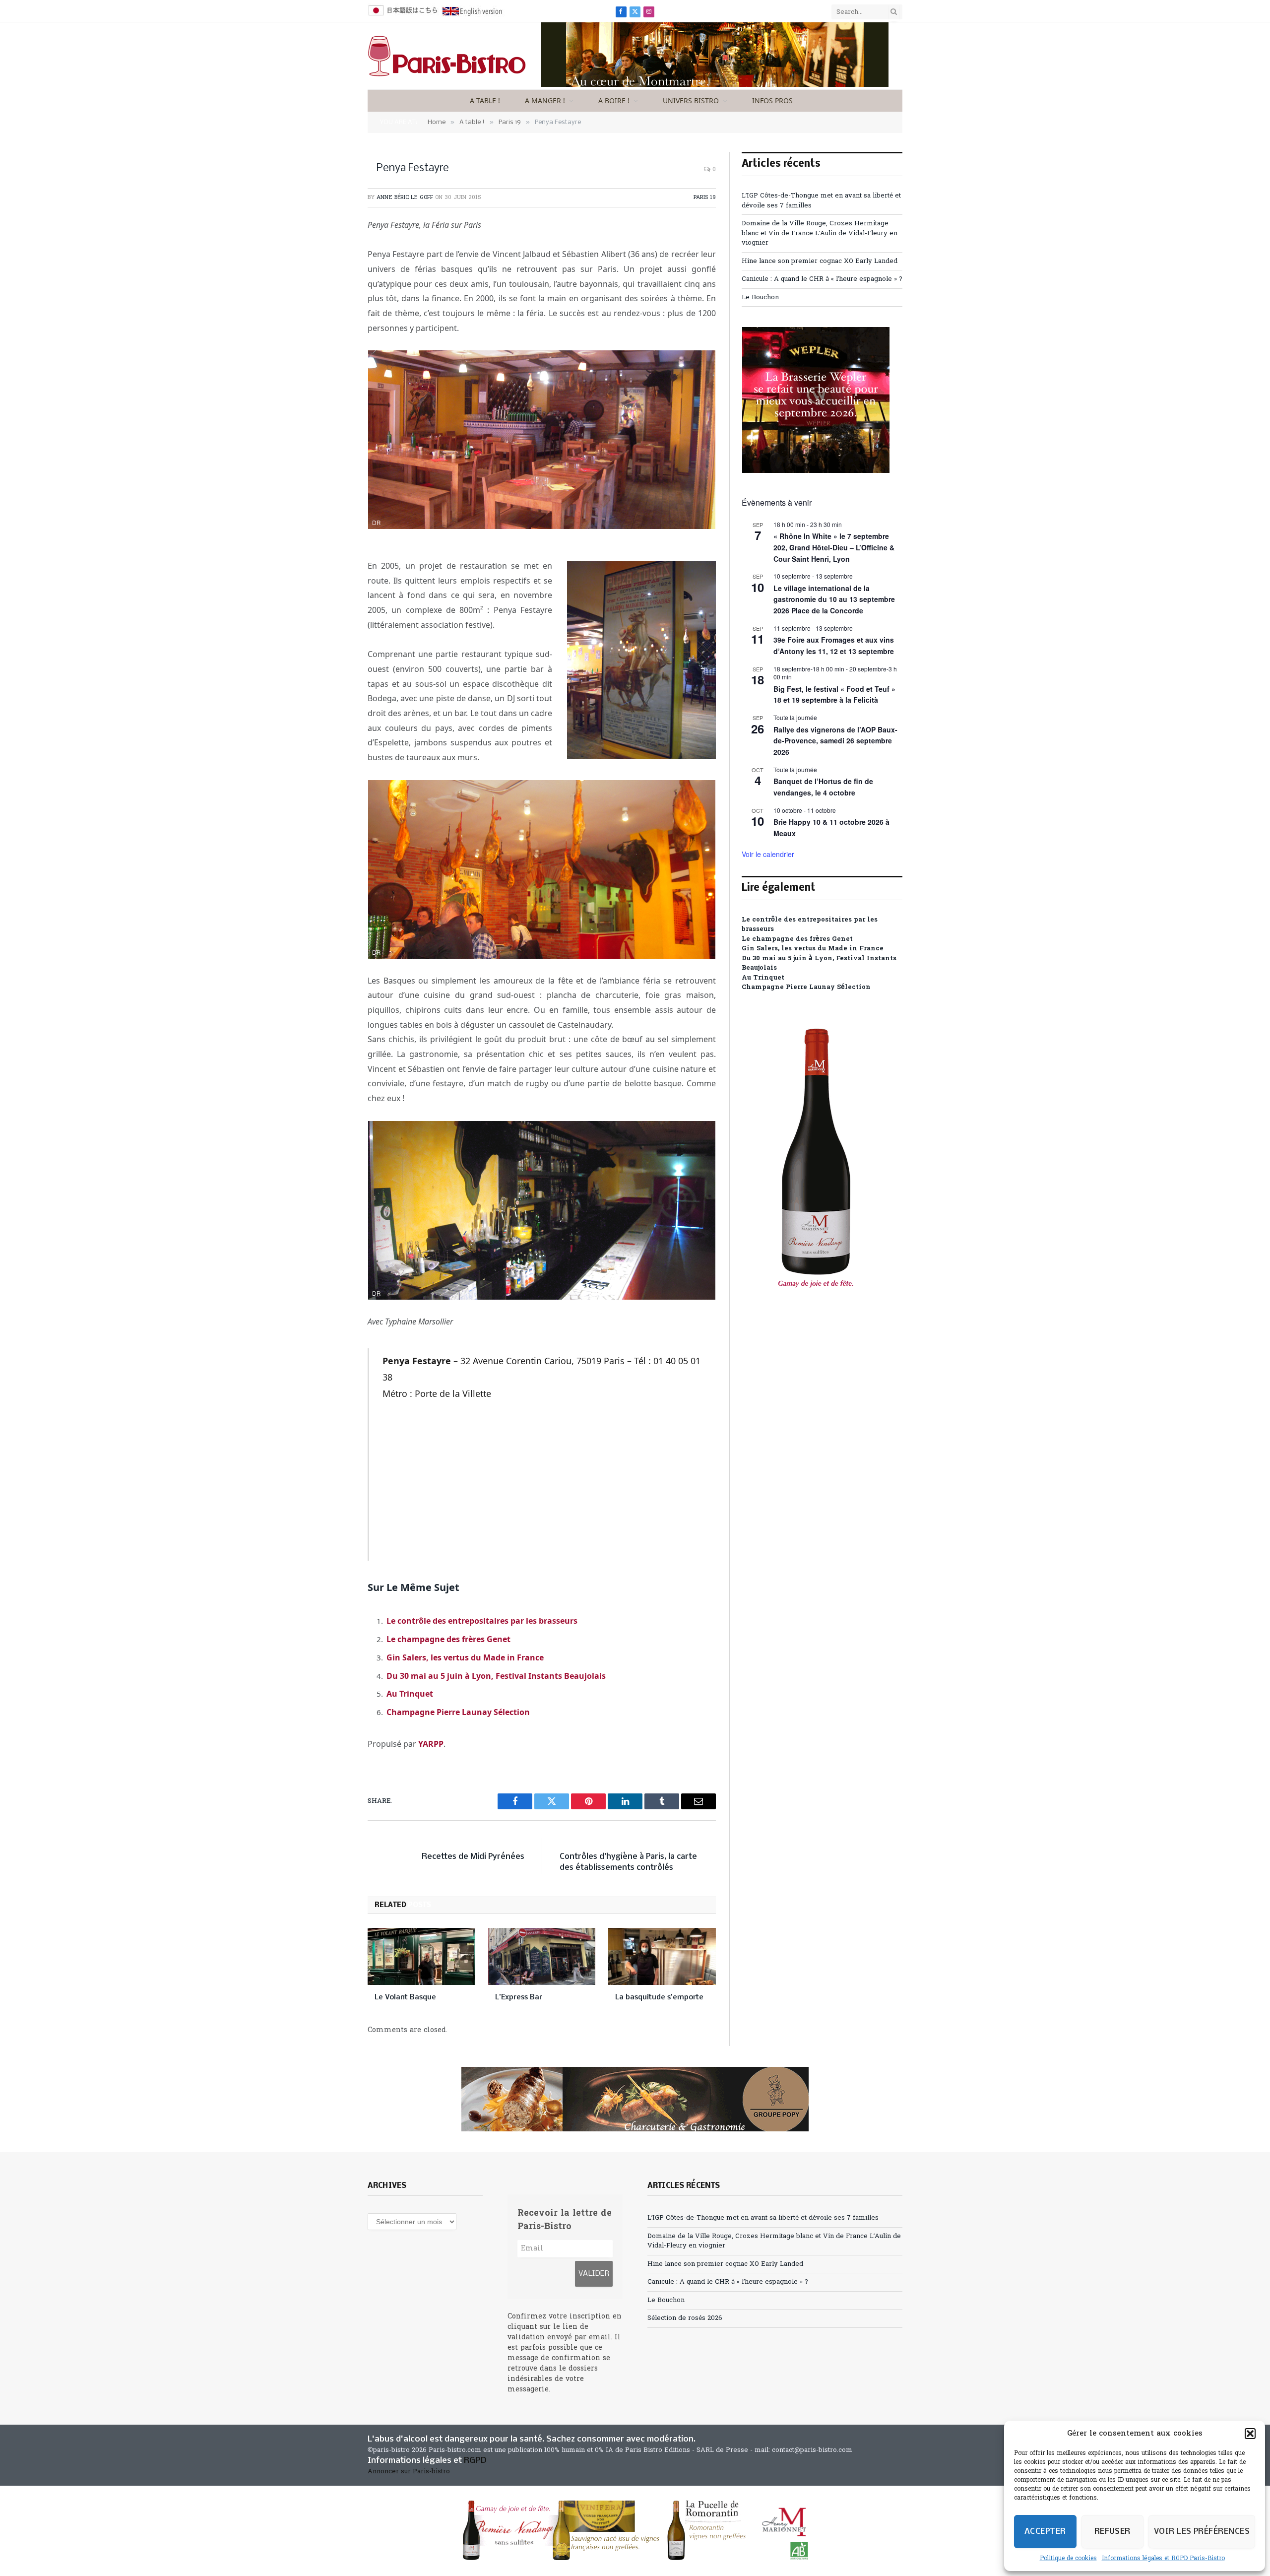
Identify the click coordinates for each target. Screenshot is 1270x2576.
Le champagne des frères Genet (448, 1639)
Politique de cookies (1068, 2559)
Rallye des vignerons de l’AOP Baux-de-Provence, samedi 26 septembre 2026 (835, 741)
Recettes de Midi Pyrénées (473, 1857)
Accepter (1045, 2532)
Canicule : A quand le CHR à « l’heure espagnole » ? (822, 279)
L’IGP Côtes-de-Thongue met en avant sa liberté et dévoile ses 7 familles (763, 2218)
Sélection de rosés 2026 (685, 2318)
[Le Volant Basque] (421, 1956)
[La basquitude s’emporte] (662, 1956)
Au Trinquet (410, 1694)
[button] (1250, 2434)
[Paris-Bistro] (447, 56)
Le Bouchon (760, 297)
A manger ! (545, 100)
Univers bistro (691, 100)
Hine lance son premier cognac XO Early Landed (820, 261)
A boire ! (614, 100)
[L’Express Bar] (542, 1956)
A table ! (485, 100)
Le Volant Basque (405, 1997)
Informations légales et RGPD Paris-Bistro (1163, 2559)
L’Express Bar (519, 1997)
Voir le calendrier (768, 854)
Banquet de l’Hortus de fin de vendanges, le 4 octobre (823, 787)
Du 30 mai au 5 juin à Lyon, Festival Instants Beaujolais (496, 1676)
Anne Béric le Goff (405, 198)
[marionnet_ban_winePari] (635, 2530)
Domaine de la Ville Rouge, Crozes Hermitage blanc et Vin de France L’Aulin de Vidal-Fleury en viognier (820, 233)
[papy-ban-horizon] (635, 2099)
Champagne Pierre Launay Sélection (458, 1712)
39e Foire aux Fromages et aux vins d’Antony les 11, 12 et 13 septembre (834, 645)
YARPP (431, 1744)
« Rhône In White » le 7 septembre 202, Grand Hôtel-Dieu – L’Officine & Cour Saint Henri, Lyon (834, 547)
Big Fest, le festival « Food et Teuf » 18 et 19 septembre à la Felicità (834, 694)
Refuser (1112, 2532)
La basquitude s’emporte (659, 1997)
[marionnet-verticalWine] (816, 1307)
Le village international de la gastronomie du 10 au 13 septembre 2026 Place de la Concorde (834, 599)
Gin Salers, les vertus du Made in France (465, 1657)
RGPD (475, 2461)
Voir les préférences (1202, 2532)
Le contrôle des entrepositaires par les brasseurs (482, 1621)
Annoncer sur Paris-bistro (409, 2472)
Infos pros (772, 100)
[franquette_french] (715, 85)
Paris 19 (705, 198)
